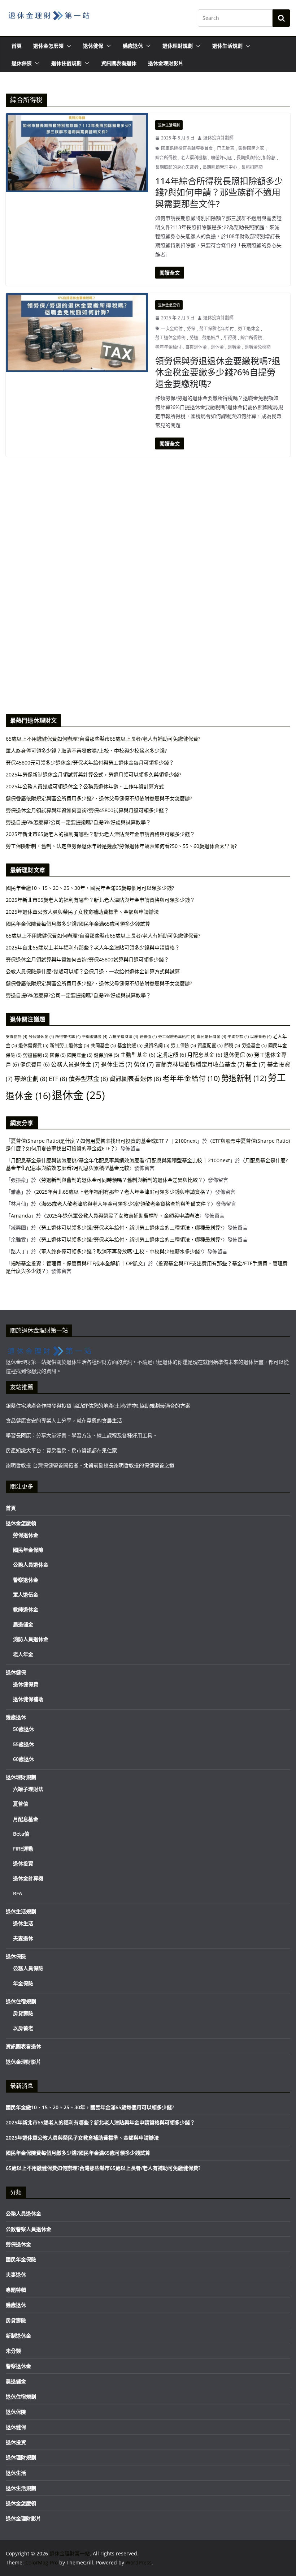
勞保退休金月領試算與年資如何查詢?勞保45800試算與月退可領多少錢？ (87, 959)
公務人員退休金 (75, 1064)
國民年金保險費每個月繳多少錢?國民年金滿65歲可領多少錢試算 (78, 924)
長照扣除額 (252, 167)
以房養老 (261, 1037)
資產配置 (210, 1045)
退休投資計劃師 (218, 138)
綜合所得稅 (166, 158)
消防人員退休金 (31, 1639)
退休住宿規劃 (66, 63)
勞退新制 (244, 1078)
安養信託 (16, 1037)
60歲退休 (23, 1759)
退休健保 (93, 46)
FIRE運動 (23, 1849)
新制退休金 (18, 2336)
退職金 (234, 347)
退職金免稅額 (258, 347)
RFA (18, 1893)
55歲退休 (23, 1744)
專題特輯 (16, 2290)
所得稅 (230, 338)
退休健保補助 (28, 1699)
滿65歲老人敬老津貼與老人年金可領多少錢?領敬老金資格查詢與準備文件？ (126, 1204)
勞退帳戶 (211, 338)
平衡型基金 (95, 1037)
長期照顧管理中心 (220, 167)
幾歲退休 (133, 46)
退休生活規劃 (227, 46)
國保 (58, 1055)
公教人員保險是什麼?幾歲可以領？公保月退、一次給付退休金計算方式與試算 (93, 971)
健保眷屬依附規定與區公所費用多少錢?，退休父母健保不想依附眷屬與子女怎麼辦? (99, 983)
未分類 (13, 2351)
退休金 (217, 347)
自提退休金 (196, 347)
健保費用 (35, 1064)
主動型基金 (138, 1055)
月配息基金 (205, 1055)
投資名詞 (157, 1045)
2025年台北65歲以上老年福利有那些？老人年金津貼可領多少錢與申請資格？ (93, 947)
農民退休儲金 (211, 1037)
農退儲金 (23, 1624)
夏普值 (148, 1037)
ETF (58, 1079)
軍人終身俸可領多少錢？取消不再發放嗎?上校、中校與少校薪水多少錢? (122, 1251)
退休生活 (117, 1064)
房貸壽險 (23, 2013)
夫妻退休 (23, 1938)
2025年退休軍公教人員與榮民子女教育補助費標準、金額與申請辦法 (82, 912)
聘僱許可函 (222, 158)
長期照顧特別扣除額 (256, 158)
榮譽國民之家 (251, 148)
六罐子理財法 (123, 1037)
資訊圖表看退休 (119, 63)
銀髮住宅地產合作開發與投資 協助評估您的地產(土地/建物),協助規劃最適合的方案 (98, 1406)
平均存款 (238, 1037)
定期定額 (171, 1055)
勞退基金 (254, 1045)
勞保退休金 (41, 1037)
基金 (256, 1064)
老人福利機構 (194, 158)
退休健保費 (33, 1045)
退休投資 (23, 1863)
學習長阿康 (18, 1435)
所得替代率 (68, 1037)
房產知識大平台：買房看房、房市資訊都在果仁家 (61, 1450)
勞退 (194, 338)
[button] (68, 46)
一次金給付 (172, 329)
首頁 (17, 46)
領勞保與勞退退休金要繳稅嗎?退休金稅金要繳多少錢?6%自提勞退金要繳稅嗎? (218, 372)
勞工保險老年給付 (217, 329)
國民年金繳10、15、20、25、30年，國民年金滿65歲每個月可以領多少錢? (90, 888)
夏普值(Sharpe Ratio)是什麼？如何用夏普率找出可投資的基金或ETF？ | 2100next (104, 1141)
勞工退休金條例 (170, 338)
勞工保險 (183, 1045)
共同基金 (103, 1045)
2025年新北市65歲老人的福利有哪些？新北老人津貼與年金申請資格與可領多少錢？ (100, 900)
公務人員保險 (28, 1968)
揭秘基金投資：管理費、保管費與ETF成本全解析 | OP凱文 (77, 1263)
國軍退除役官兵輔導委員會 (187, 148)
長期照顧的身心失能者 (177, 167)
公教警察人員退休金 (29, 2229)
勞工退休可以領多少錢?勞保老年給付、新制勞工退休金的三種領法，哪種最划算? (132, 1227)
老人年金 (23, 1654)
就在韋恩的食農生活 (99, 1420)
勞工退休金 (249, 329)
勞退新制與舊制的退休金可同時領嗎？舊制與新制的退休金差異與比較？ (122, 1180)
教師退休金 (26, 1609)
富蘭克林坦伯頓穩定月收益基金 (200, 1064)
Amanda (21, 1216)
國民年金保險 (28, 1550)
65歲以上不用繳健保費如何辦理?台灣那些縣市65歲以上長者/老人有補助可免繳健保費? (103, 936)
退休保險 (22, 63)
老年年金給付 (168, 347)
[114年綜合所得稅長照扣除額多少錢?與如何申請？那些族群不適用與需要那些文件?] (77, 153)
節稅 (232, 1045)
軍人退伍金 (26, 1595)
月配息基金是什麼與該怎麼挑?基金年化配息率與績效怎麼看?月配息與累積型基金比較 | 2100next (120, 1160)
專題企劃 (31, 1079)
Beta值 (21, 1834)
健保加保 (106, 1055)
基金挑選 (130, 1045)
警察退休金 (26, 1580)
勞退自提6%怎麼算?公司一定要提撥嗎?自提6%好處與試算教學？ (78, 995)
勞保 (191, 329)
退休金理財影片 (166, 63)
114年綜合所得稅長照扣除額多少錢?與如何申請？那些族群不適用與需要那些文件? (219, 192)
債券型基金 (88, 1079)
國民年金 (80, 1055)
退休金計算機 (28, 1878)
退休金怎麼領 (48, 46)
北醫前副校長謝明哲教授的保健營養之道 (129, 1465)
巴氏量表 (226, 148)
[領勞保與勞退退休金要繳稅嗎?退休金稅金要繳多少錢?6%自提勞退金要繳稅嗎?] (77, 333)
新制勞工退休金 (69, 1045)
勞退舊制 (36, 1055)
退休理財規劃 (178, 46)
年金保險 (23, 1983)
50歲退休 (23, 1729)
